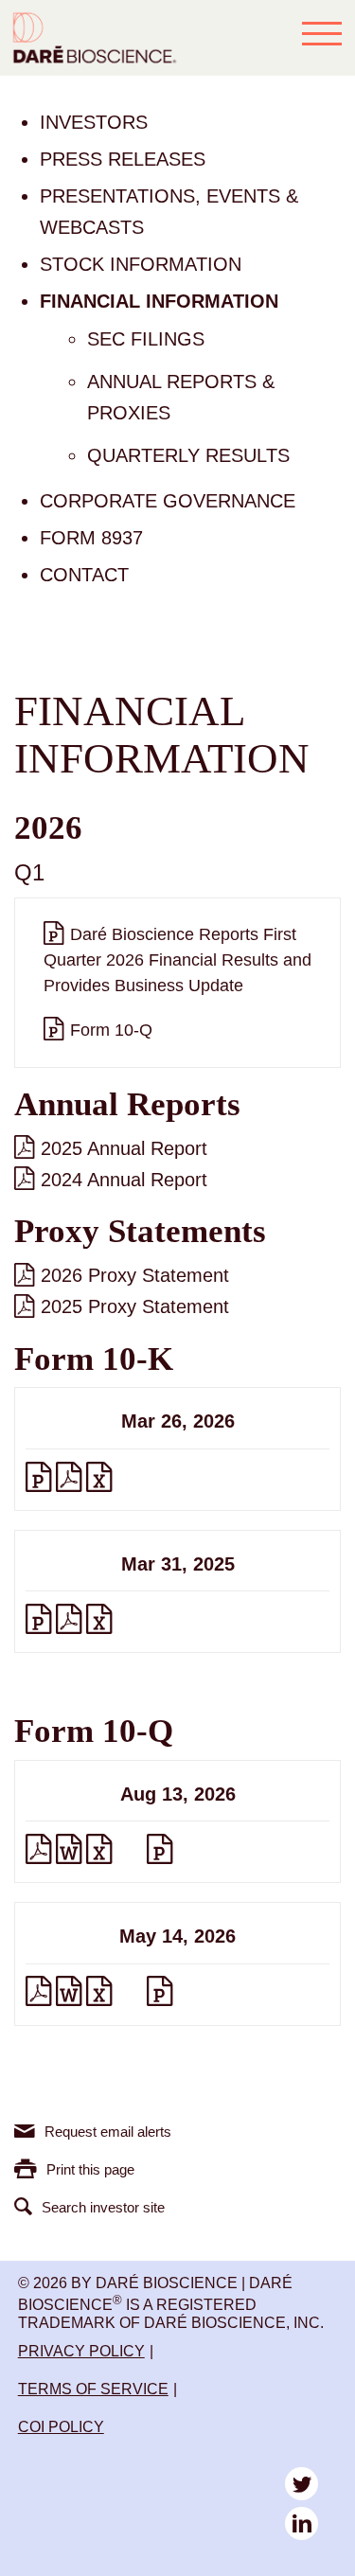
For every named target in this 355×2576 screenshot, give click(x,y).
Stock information (141, 264)
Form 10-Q (111, 1030)
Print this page (90, 2169)
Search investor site (103, 2207)
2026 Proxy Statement (135, 1275)
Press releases (123, 159)
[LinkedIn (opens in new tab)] (302, 2523)
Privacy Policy (81, 2351)
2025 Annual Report (124, 1148)
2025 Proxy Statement (135, 1306)
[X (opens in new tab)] (302, 2484)
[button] (322, 33)
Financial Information (159, 301)
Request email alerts (108, 2132)
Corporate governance (168, 501)
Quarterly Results (188, 455)
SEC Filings (146, 339)
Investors (94, 122)
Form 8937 (91, 538)
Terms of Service (93, 2389)
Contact (84, 575)
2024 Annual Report (124, 1180)
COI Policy (61, 2427)
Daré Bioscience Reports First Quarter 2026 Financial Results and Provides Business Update (177, 960)
